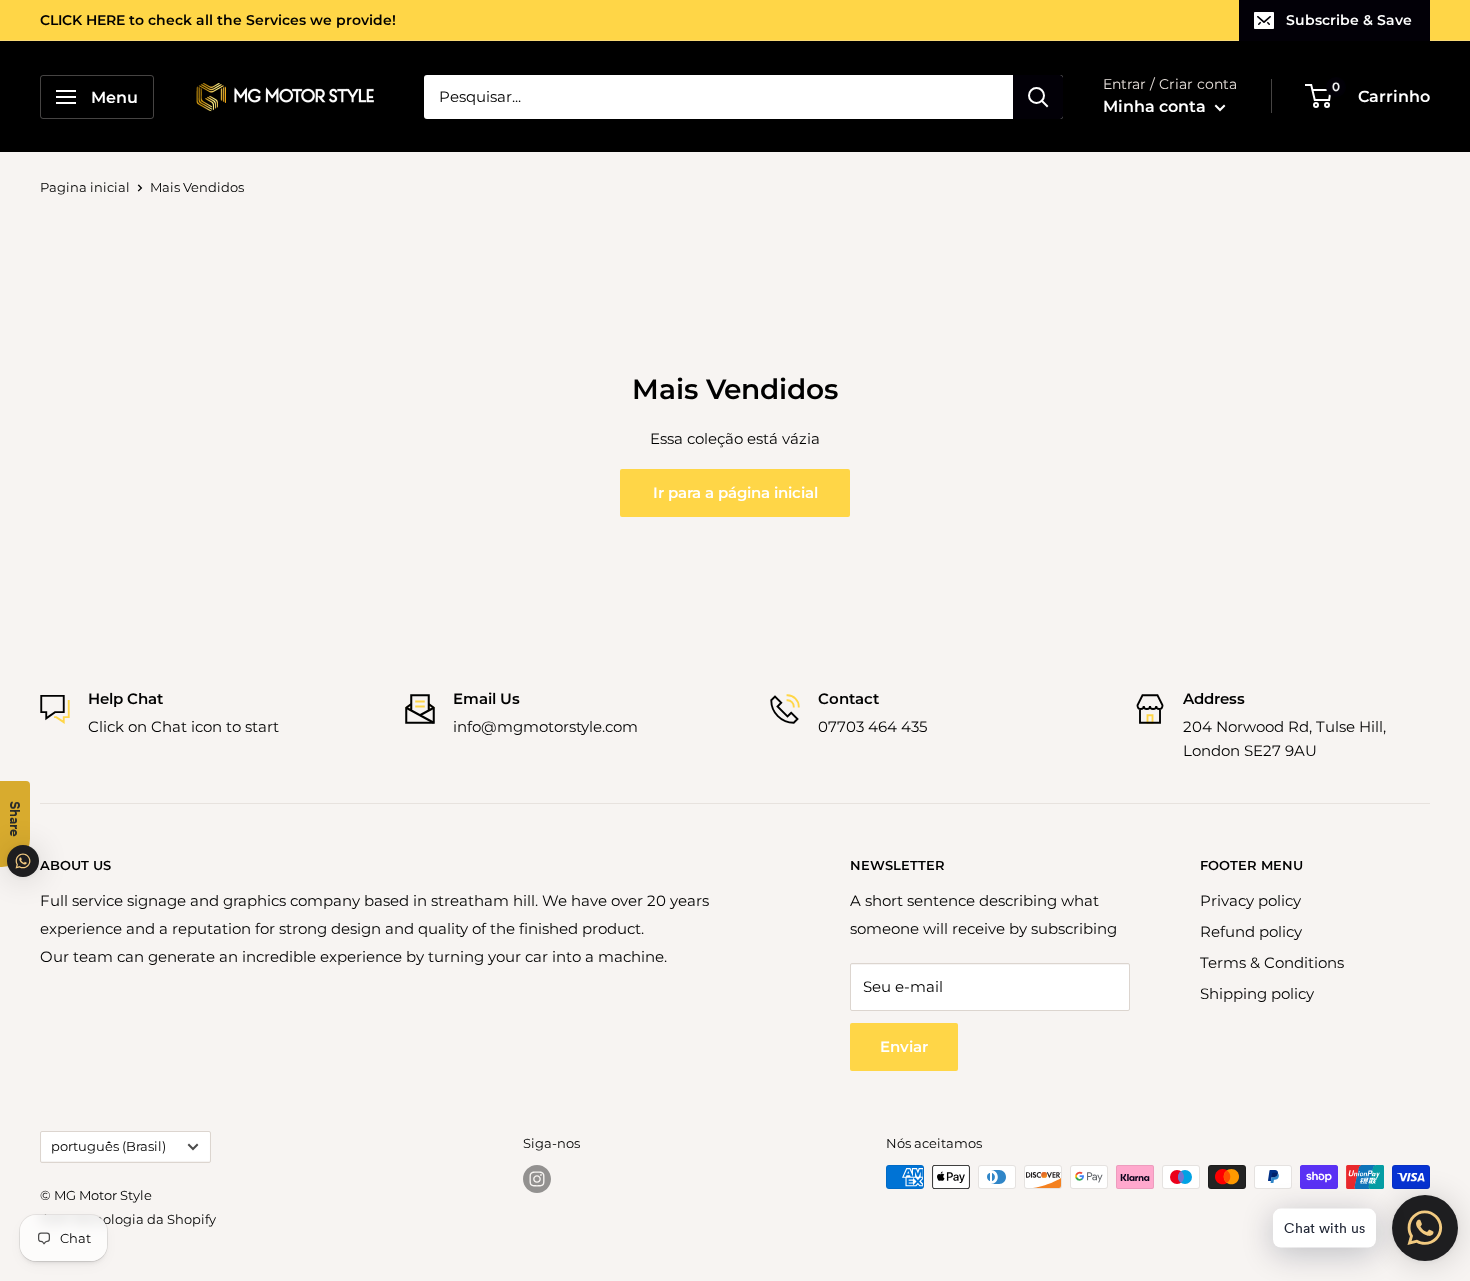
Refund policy (1251, 931)
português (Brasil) (108, 1146)
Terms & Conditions (1272, 962)
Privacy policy (1250, 900)
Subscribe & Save (1349, 20)
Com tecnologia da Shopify (128, 1219)
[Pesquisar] (1038, 97)
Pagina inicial (85, 187)
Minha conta (1156, 106)
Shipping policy (1257, 993)
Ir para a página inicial (735, 492)
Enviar (904, 1046)
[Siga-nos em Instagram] (537, 1179)
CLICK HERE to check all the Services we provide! (218, 20)
